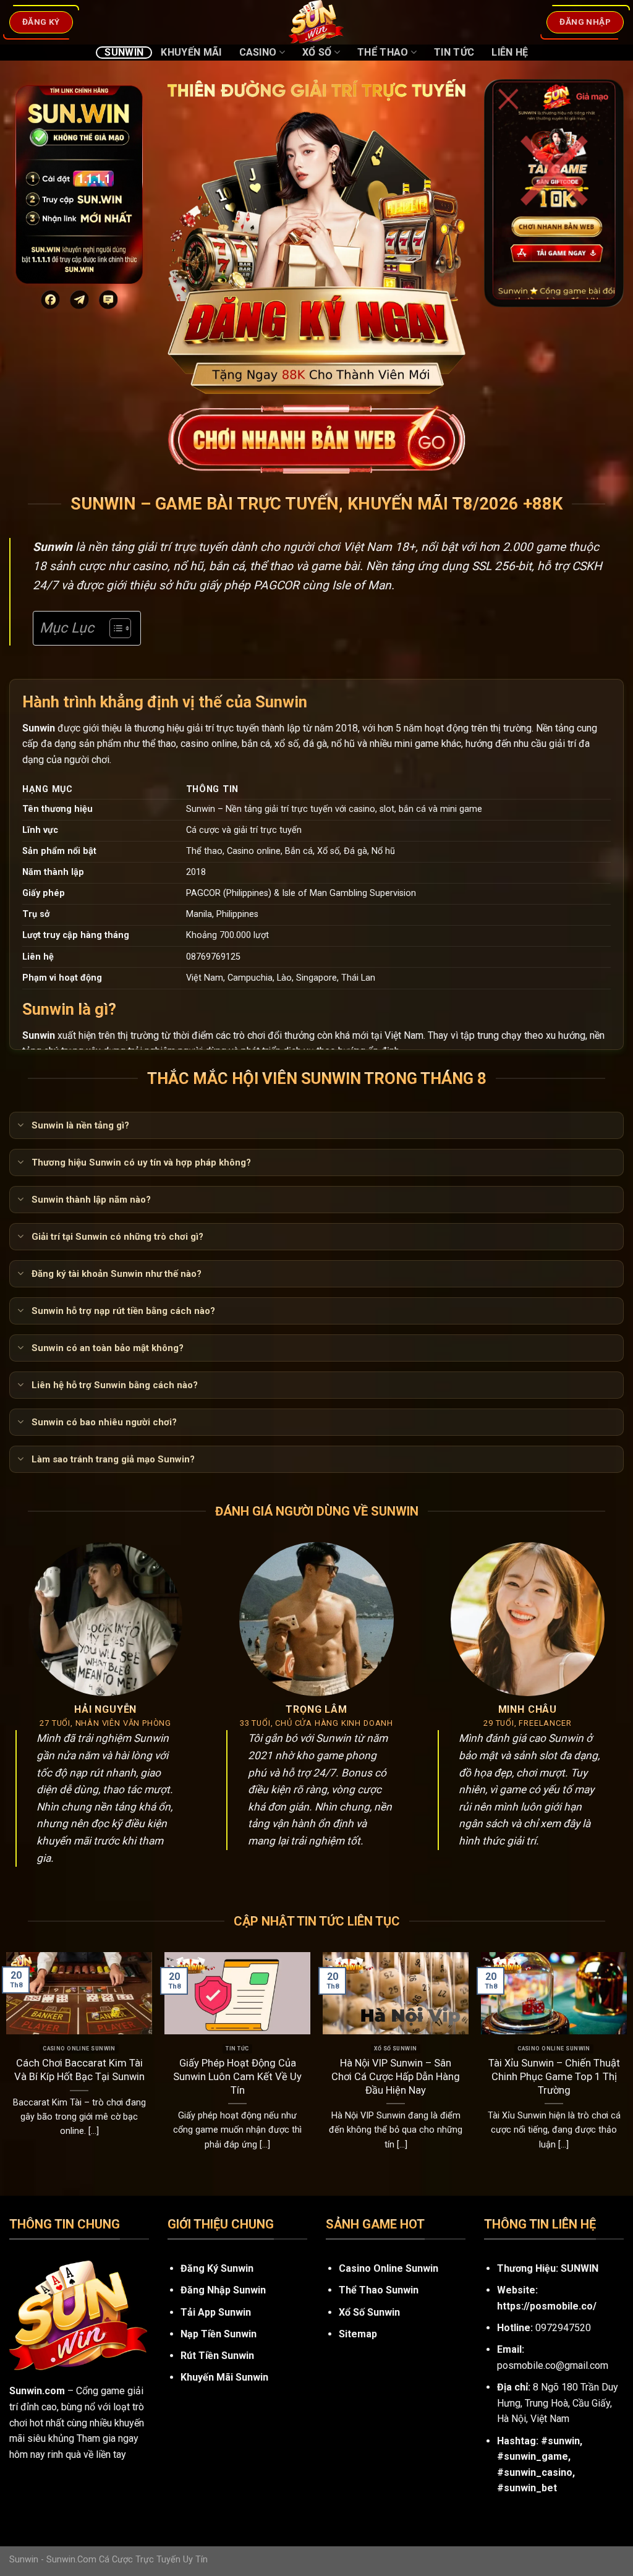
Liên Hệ (510, 52)
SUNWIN (580, 2268)
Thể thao (383, 52)
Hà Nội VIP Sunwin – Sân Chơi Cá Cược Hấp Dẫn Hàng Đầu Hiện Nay (396, 2076)
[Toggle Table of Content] (114, 628)
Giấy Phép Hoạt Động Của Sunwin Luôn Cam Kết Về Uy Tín (237, 2076)
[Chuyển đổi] (20, 1126)
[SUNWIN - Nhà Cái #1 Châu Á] (316, 22)
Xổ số (317, 52)
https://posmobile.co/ (547, 2306)
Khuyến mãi (191, 52)
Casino (258, 52)
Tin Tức (454, 52)
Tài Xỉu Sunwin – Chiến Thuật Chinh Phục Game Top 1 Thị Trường (554, 2076)
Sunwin (124, 52)
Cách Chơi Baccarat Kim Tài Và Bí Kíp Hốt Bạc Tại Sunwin (79, 2070)
